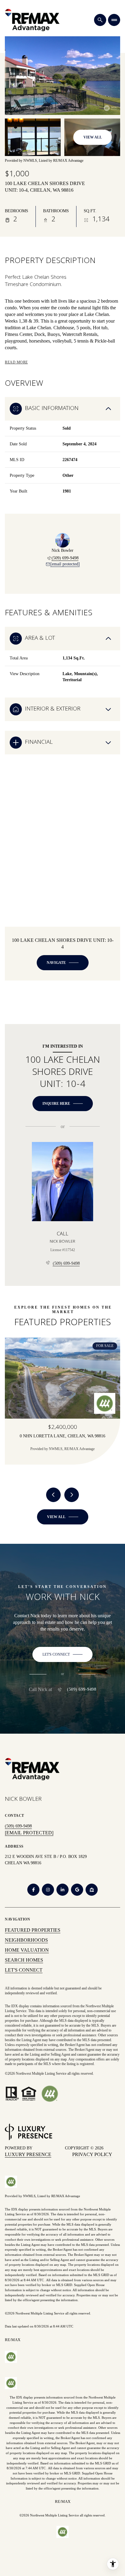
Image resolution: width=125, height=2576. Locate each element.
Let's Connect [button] (24, 1970)
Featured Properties (33, 1930)
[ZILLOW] (92, 1890)
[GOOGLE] (77, 1890)
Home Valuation (27, 1950)
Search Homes (24, 1960)
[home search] (100, 20)
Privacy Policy (92, 2154)
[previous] (53, 1495)
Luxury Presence (28, 2154)
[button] (62, 1654)
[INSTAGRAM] (48, 1890)
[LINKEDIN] (62, 1890)
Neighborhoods (26, 1940)
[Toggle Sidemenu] (114, 20)
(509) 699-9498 (65, 558)
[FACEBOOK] (33, 1890)
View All (93, 137)
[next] (72, 1495)
